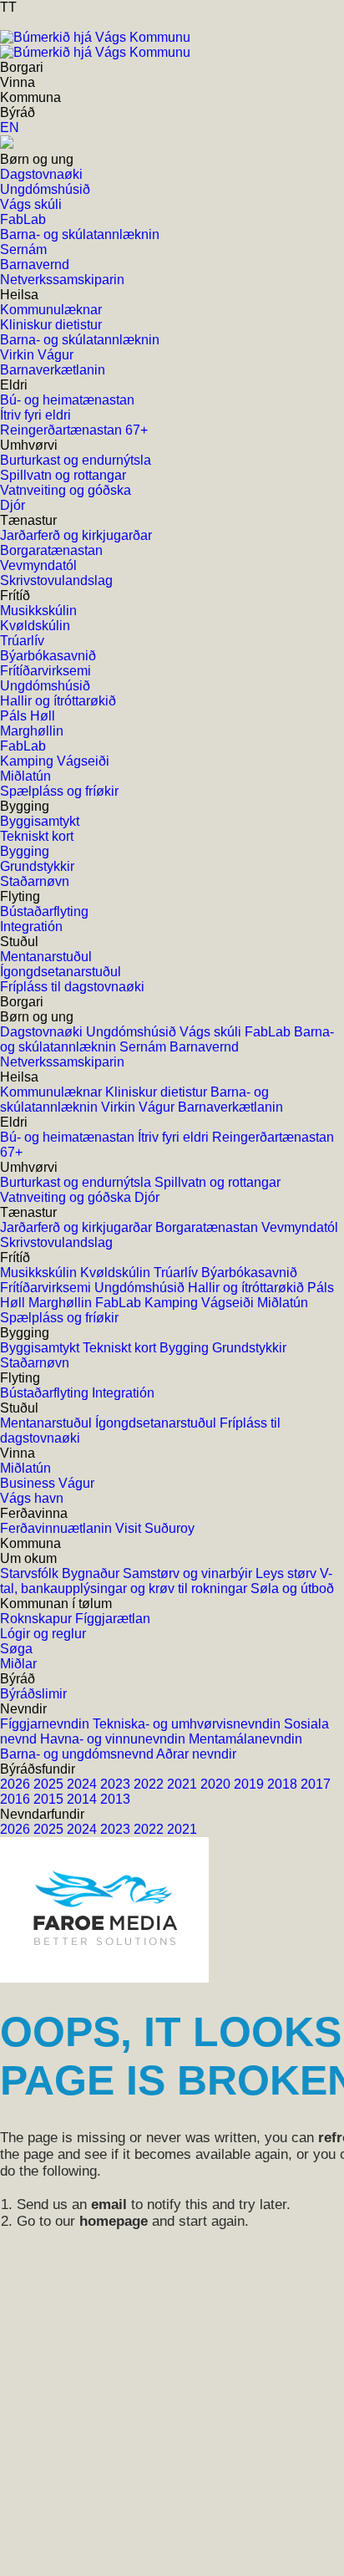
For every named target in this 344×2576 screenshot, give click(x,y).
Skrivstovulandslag (56, 1242)
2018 (284, 1784)
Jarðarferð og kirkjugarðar (78, 1227)
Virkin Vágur (139, 1107)
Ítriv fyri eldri (175, 1137)
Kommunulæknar (53, 1092)
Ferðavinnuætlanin (58, 1528)
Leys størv (288, 1573)
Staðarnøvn (35, 1363)
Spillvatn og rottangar (218, 1182)
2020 (217, 1784)
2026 (17, 1784)
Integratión (123, 1393)
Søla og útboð (292, 1588)
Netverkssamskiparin (62, 1062)
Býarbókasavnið (249, 1273)
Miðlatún (283, 1303)
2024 (83, 1784)
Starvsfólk (31, 1573)
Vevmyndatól (300, 1227)
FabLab (269, 1032)
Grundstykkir (249, 1348)
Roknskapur (38, 1619)
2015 (50, 1799)
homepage (114, 2221)
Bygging (186, 1348)
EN (10, 127)
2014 (83, 1799)
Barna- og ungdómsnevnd (78, 1754)
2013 (115, 1799)
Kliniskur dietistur (158, 1092)
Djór (147, 1197)
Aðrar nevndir (196, 1754)
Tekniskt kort (121, 1348)
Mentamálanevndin (245, 1739)
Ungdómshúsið (133, 1032)
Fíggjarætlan (113, 1619)
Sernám (144, 1047)
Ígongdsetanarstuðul (157, 1423)
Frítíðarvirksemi (47, 1288)
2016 (17, 1799)
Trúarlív (177, 1273)
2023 (117, 1784)
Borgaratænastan (208, 1227)
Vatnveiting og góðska (67, 1197)
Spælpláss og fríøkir (59, 1318)
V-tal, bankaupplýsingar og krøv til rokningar (166, 1581)
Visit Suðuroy (155, 1528)
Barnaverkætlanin (230, 1107)
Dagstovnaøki (43, 1032)
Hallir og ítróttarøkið (248, 1288)
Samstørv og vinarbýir (189, 1573)
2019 (250, 1784)
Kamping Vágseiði (201, 1303)
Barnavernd (204, 1047)
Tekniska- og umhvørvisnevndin (188, 1724)
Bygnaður (92, 1573)
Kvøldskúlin (117, 1273)
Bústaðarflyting (46, 1393)
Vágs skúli (212, 1032)
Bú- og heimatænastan (69, 1137)
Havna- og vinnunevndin (114, 1739)
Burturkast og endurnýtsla (77, 1182)
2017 (316, 1784)
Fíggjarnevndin (46, 1724)
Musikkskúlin (40, 1273)
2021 (184, 1784)
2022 (150, 1784)
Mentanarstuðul (48, 1423)
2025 (50, 1784)
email (109, 2204)
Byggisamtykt (41, 1348)
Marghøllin (62, 1303)
